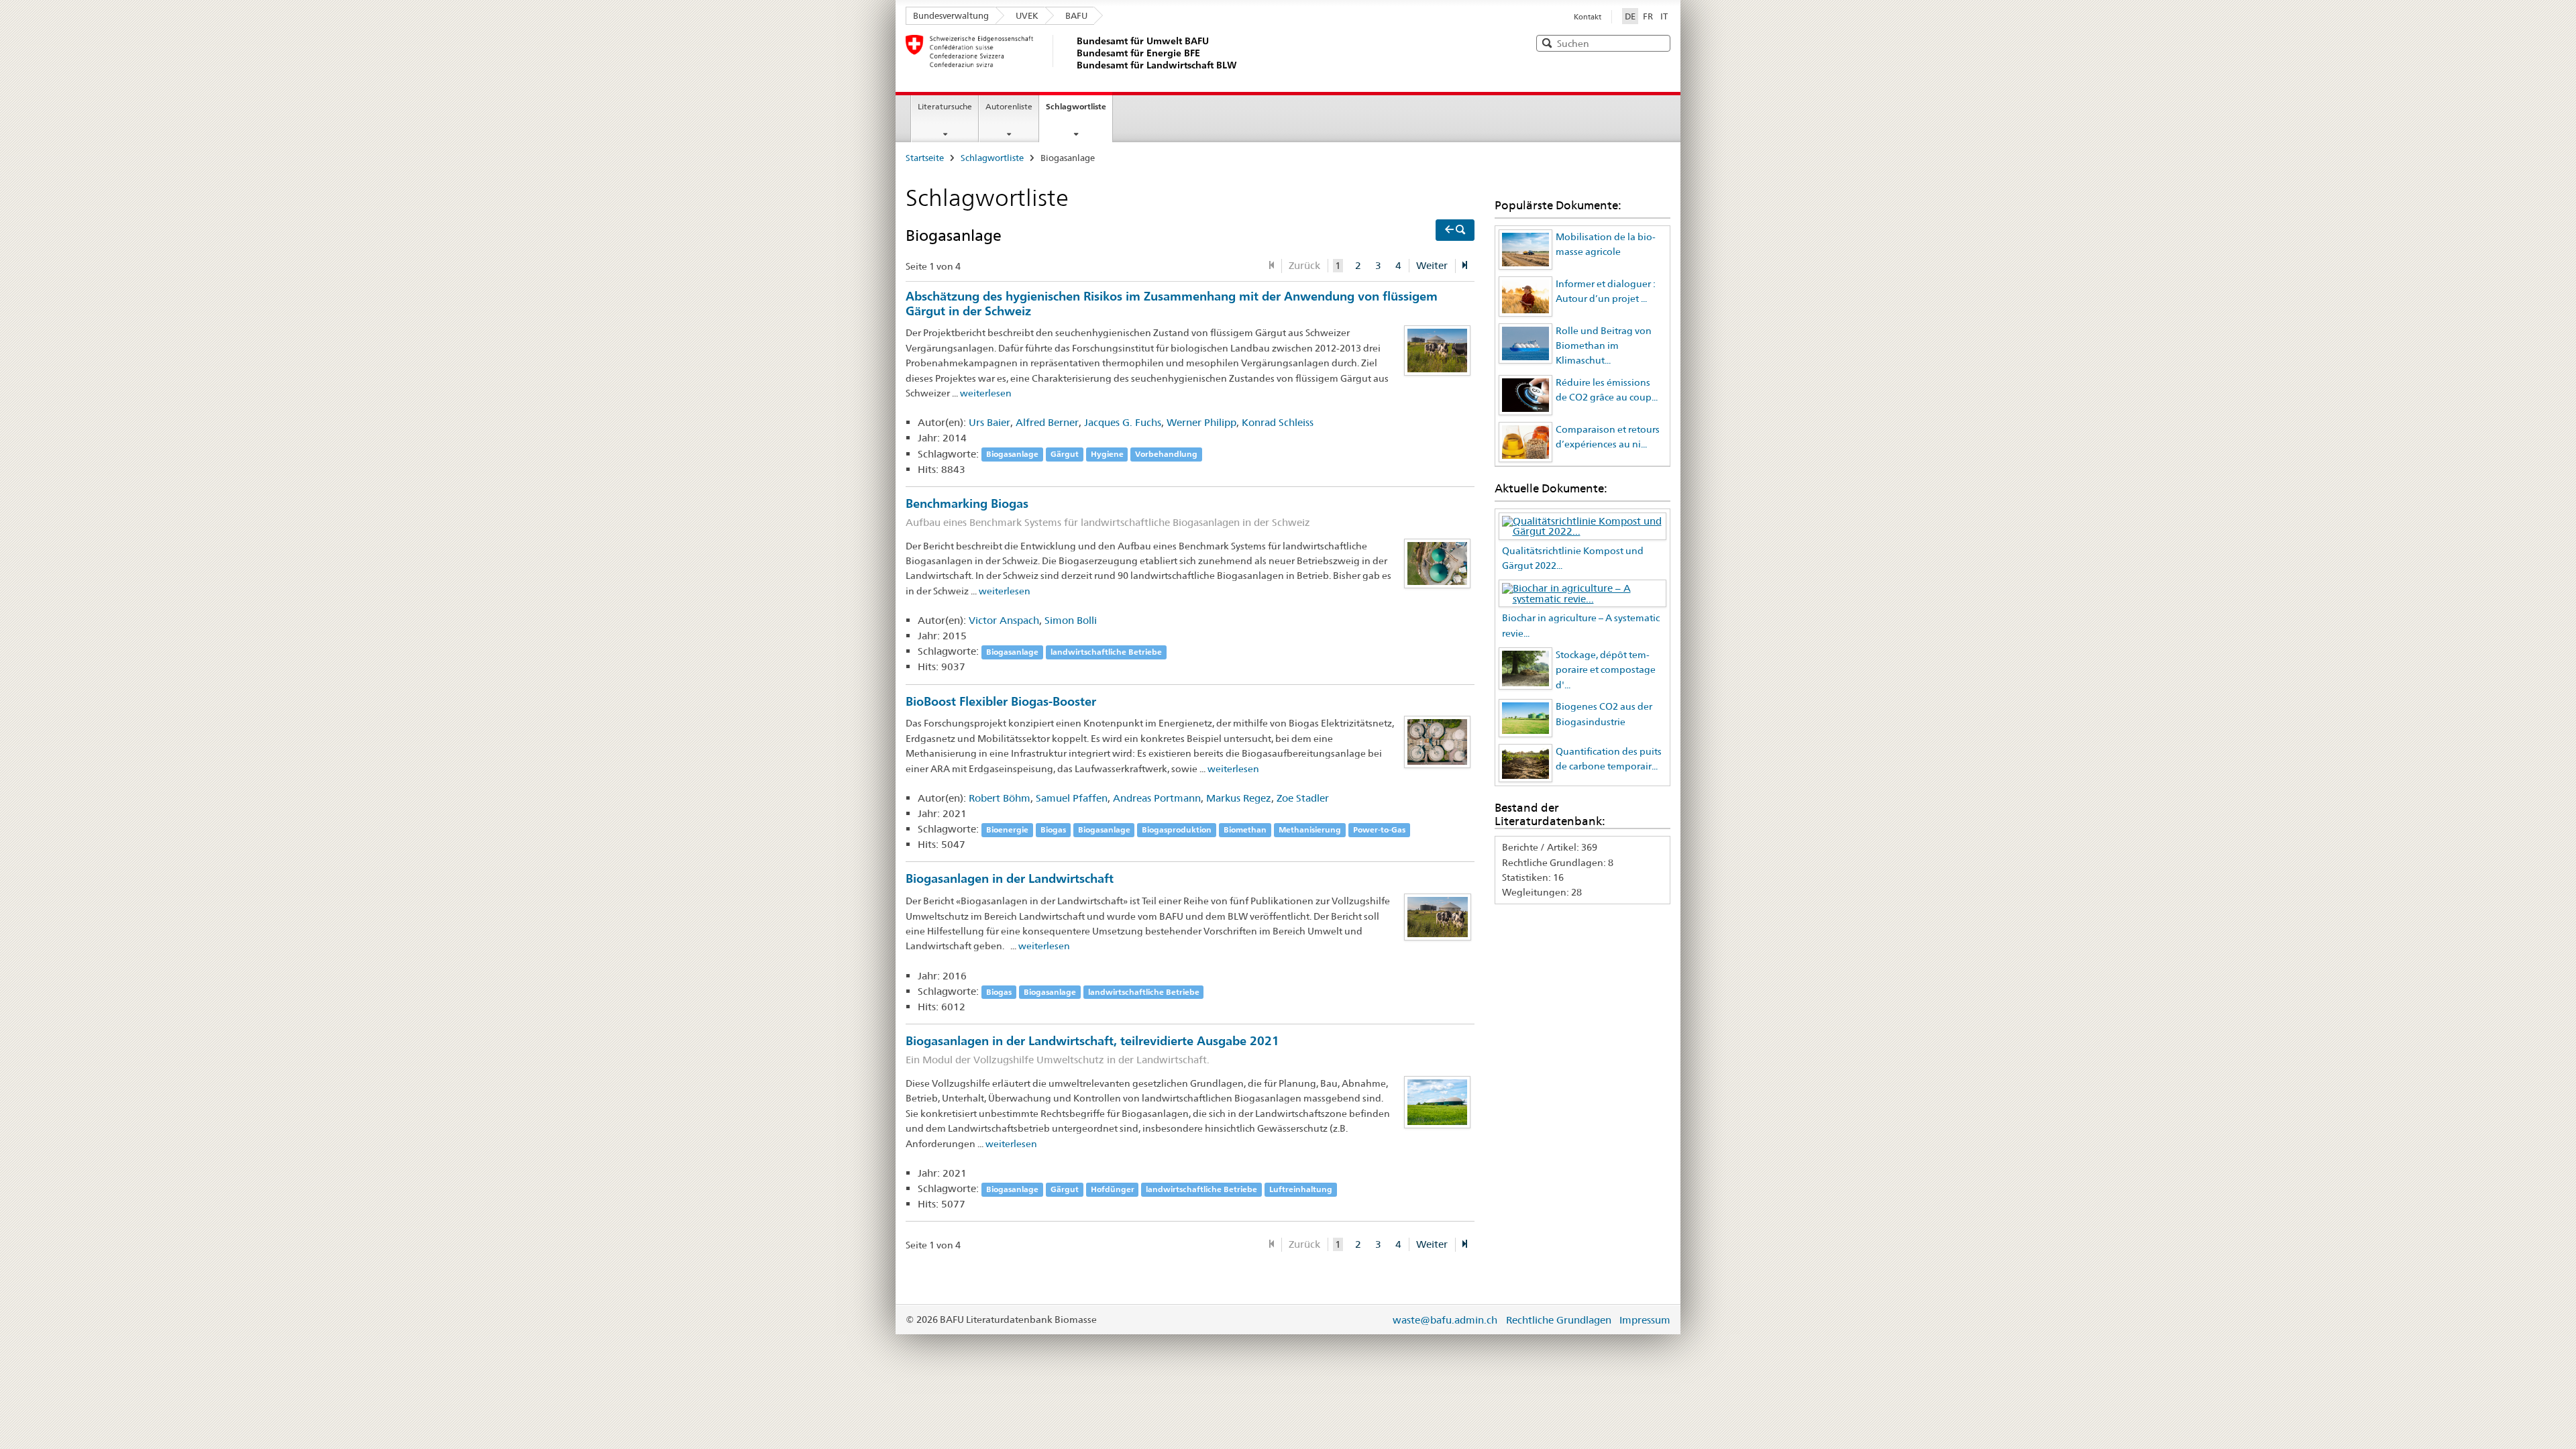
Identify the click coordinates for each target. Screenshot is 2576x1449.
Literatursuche (945, 106)
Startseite (925, 158)
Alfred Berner (1047, 422)
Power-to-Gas (1379, 829)
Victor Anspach (1004, 620)
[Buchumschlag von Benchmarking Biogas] (1438, 562)
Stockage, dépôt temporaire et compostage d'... (1606, 670)
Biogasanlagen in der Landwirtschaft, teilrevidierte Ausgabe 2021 (1092, 1050)
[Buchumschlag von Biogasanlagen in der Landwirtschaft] (1438, 916)
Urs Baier (989, 422)
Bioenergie (1007, 829)
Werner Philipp (1201, 422)
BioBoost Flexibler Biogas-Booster (1001, 701)
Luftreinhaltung (1301, 1189)
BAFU (1076, 15)
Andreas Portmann (1157, 798)
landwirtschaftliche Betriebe (1106, 652)
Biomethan (1245, 829)
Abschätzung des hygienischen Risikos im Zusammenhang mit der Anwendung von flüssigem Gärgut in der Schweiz (1172, 303)
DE (1631, 16)
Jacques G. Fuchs (1123, 422)
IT (1664, 16)
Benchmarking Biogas (1108, 512)
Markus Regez (1239, 798)
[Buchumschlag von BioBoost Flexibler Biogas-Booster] (1438, 741)
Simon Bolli (1071, 620)
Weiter (1432, 265)
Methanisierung (1310, 829)
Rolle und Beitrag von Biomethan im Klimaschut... (1604, 346)
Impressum (1645, 1320)
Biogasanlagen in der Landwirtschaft (1010, 878)
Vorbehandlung (1166, 454)
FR (1648, 16)
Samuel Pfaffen (1072, 798)
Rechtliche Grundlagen (1559, 1320)
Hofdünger (1113, 1189)
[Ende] (1465, 266)
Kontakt (1588, 17)
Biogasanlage (1012, 454)
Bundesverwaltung (951, 15)
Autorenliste (1009, 106)
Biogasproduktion (1177, 829)
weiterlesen (986, 393)
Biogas (1053, 829)
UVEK (1027, 15)
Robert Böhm (1000, 798)
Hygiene (1107, 454)
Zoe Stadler (1303, 798)
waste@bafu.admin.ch (1445, 1320)
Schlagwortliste (1076, 106)
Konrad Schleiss (1278, 422)
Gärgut (1065, 454)
